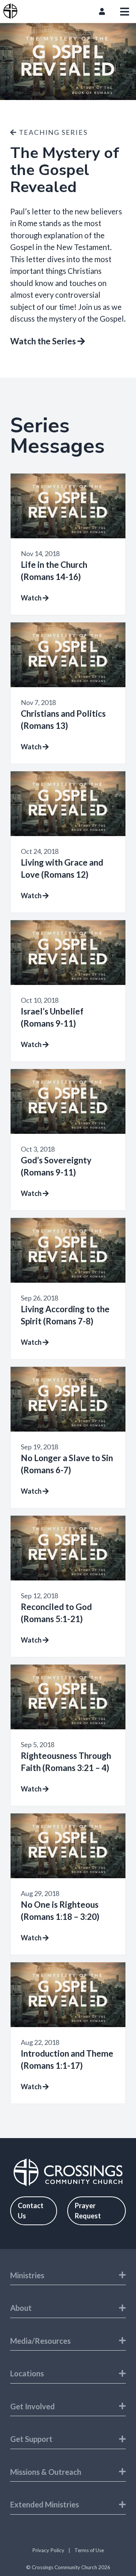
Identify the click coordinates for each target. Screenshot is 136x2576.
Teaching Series (52, 132)
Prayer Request (88, 2211)
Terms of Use (89, 2550)
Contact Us (31, 2211)
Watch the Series (44, 341)
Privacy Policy (48, 2550)
